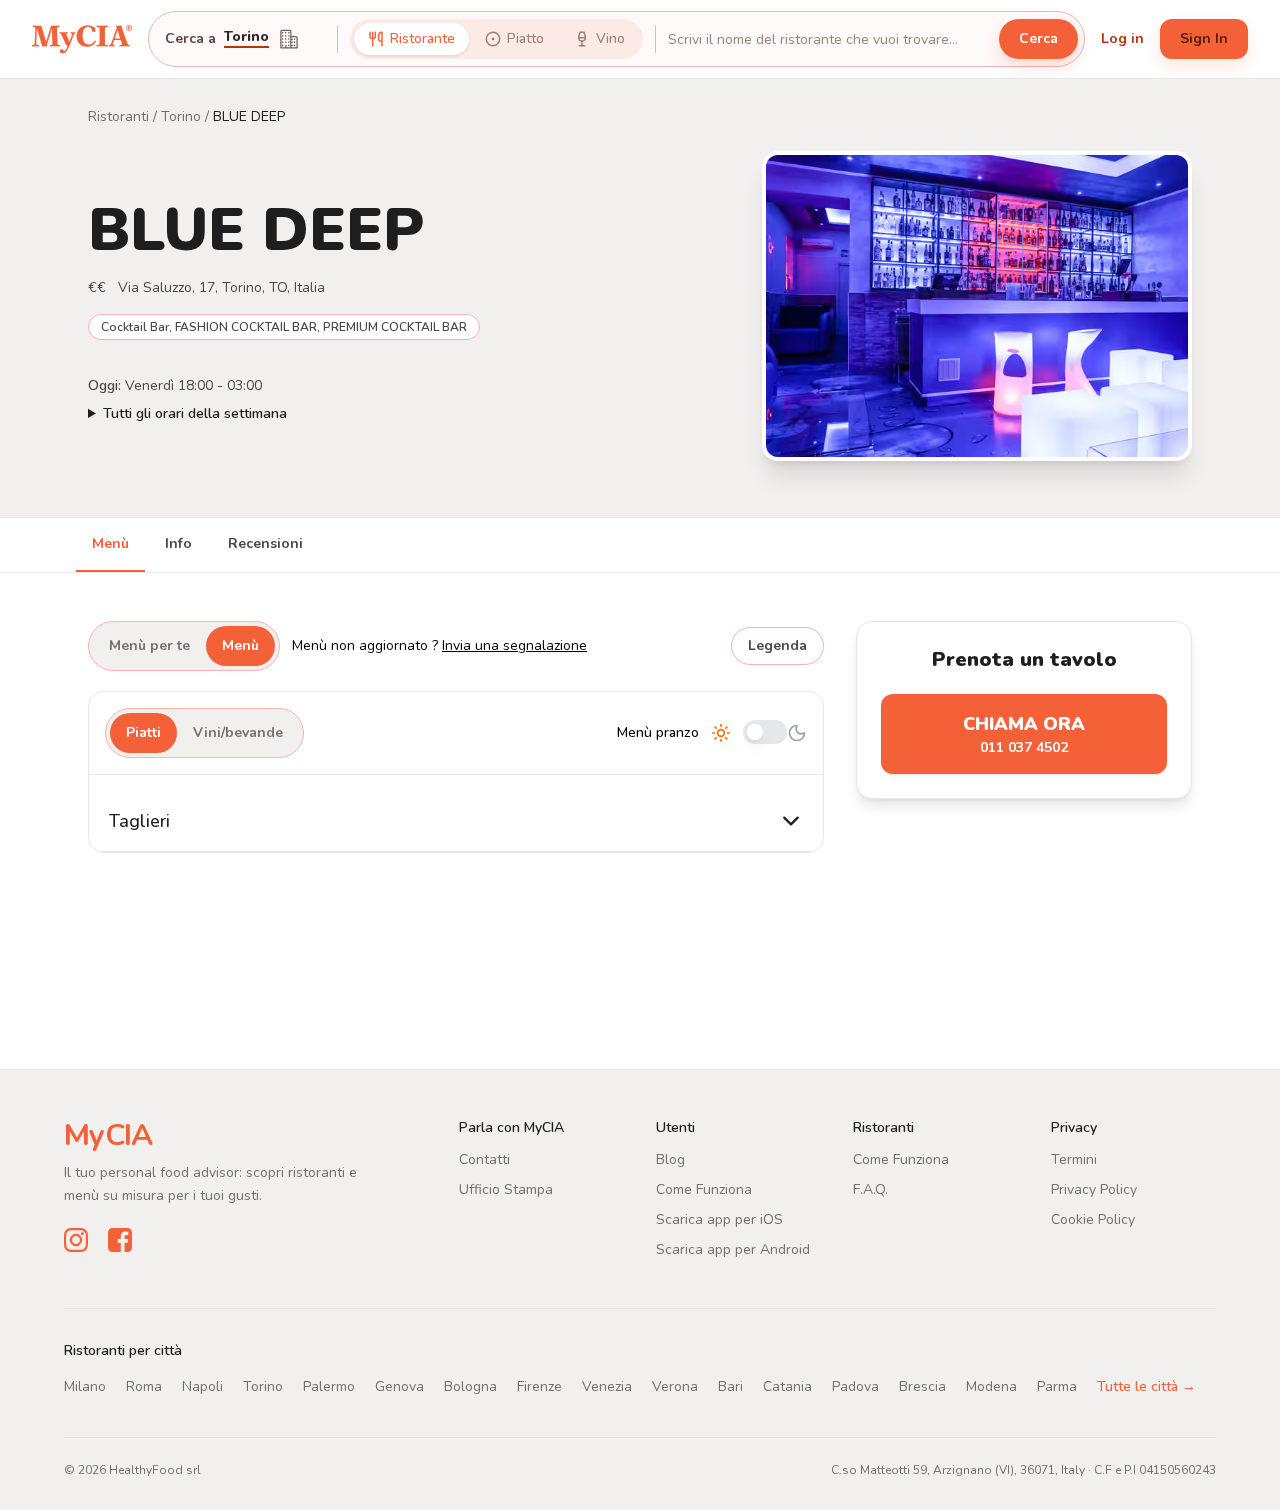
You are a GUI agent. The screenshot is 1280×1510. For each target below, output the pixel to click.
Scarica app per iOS (719, 1219)
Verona (675, 1386)
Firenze (539, 1386)
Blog (670, 1159)
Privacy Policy (1094, 1189)
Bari (730, 1386)
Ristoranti (118, 116)
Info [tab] (178, 543)
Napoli (202, 1386)
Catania (787, 1386)
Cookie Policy (1093, 1219)
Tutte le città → (1146, 1386)
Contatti (484, 1159)
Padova (855, 1386)
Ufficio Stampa (506, 1189)
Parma (1057, 1386)
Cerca (1038, 38)
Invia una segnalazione (514, 645)
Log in (1122, 38)
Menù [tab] (110, 543)
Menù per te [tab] (149, 645)
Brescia (922, 1386)
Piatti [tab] (143, 732)
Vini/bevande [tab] (238, 732)
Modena (991, 1386)
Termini (1074, 1159)
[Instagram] (76, 1240)
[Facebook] (120, 1240)
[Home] (82, 39)
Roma (144, 1386)
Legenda (777, 645)
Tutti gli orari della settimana (195, 413)
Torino (246, 38)
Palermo (329, 1386)
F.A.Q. (870, 1189)
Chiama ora (1024, 734)
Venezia (607, 1386)
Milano (85, 1386)
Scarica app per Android (733, 1249)
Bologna (470, 1386)
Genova (399, 1386)
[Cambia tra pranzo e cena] (765, 733)
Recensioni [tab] (265, 543)
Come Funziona (704, 1189)
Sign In (1204, 38)
